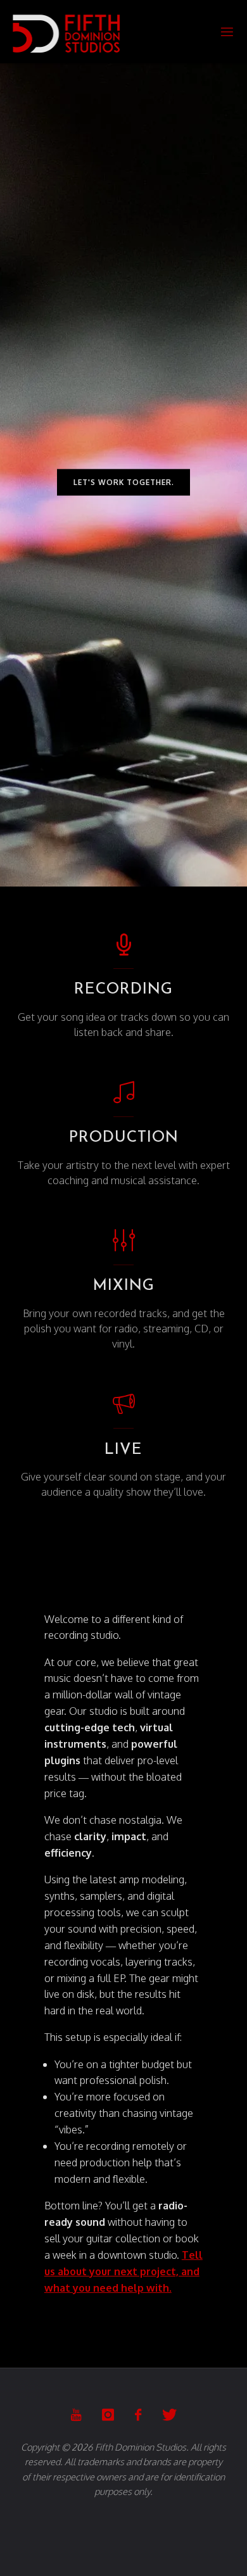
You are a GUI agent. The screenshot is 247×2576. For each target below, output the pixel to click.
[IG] (108, 2415)
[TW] (169, 2415)
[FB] (138, 2415)
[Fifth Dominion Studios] (66, 31)
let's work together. (124, 482)
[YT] (76, 2415)
